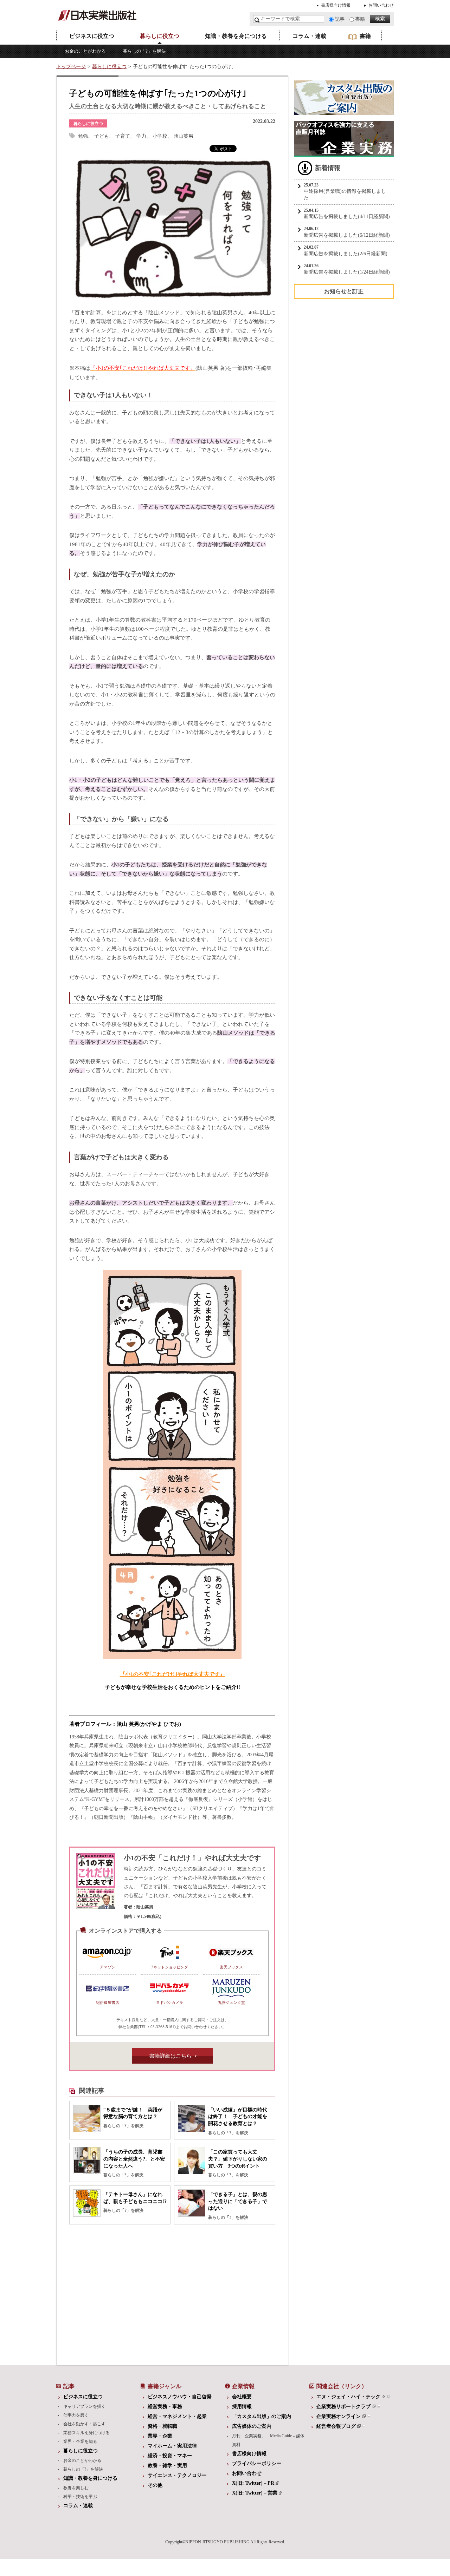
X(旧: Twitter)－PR (253, 2483)
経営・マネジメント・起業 (177, 2416)
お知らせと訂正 (344, 291)
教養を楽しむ (76, 2488)
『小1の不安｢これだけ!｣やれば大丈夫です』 (172, 1674)
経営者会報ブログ (336, 2426)
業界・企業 (160, 2436)
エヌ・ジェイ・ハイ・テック (348, 2397)
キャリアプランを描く (84, 2406)
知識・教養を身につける (236, 36)
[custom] (344, 112)
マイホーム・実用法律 (172, 2446)
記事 (340, 19)
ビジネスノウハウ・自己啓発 (180, 2397)
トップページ (71, 67)
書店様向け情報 (336, 5)
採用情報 (242, 2407)
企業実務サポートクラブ (343, 2407)
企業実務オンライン (339, 2416)
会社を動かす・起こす (84, 2424)
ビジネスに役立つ (92, 36)
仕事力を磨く (76, 2415)
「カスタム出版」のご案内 (262, 2416)
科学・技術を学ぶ (80, 2497)
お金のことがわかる (85, 51)
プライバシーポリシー (257, 2463)
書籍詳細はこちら (171, 2056)
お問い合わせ (381, 5)
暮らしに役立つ (160, 36)
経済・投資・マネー (170, 2456)
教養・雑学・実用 (167, 2466)
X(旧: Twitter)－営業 (255, 2493)
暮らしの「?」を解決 (144, 51)
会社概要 (242, 2397)
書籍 (360, 19)
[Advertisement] (118, 2293)
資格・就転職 (162, 2426)
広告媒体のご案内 (252, 2426)
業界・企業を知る (80, 2441)
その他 (155, 2485)
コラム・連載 (309, 36)
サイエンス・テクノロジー (177, 2475)
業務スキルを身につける (86, 2433)
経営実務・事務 (165, 2407)
